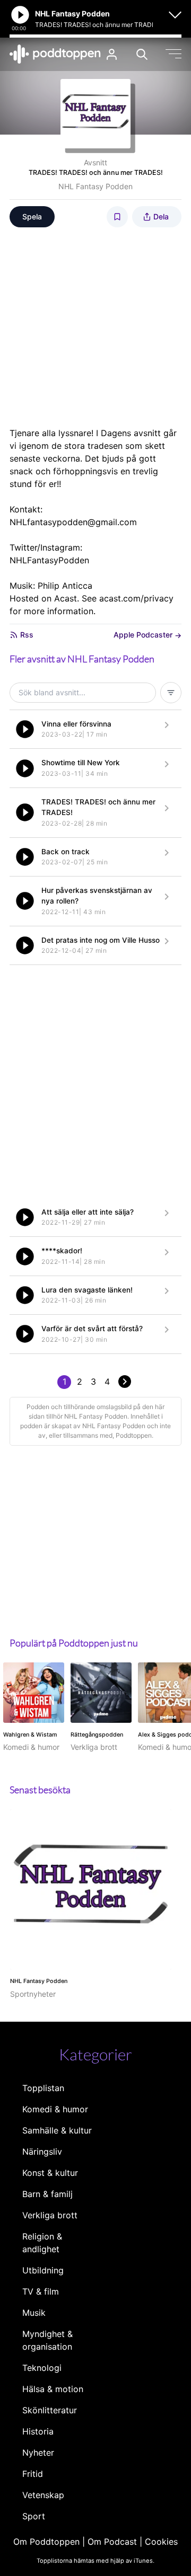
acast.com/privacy (136, 598)
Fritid (33, 2474)
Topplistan (43, 2088)
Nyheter (38, 2453)
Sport (34, 2516)
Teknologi (42, 2368)
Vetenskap (43, 2495)
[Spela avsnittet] (25, 729)
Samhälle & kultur (57, 2130)
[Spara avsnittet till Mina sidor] (117, 217)
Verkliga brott (50, 2215)
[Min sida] (112, 54)
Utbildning (43, 2270)
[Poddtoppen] (55, 54)
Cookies (161, 2542)
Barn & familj (47, 2194)
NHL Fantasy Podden (95, 186)
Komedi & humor (55, 2109)
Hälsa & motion (53, 2389)
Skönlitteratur (50, 2410)
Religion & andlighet (42, 2243)
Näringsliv (42, 2152)
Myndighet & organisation (47, 2340)
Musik (34, 2313)
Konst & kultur (50, 2173)
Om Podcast (112, 2542)
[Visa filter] (171, 693)
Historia (38, 2431)
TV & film (41, 2291)
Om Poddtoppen (46, 2542)
